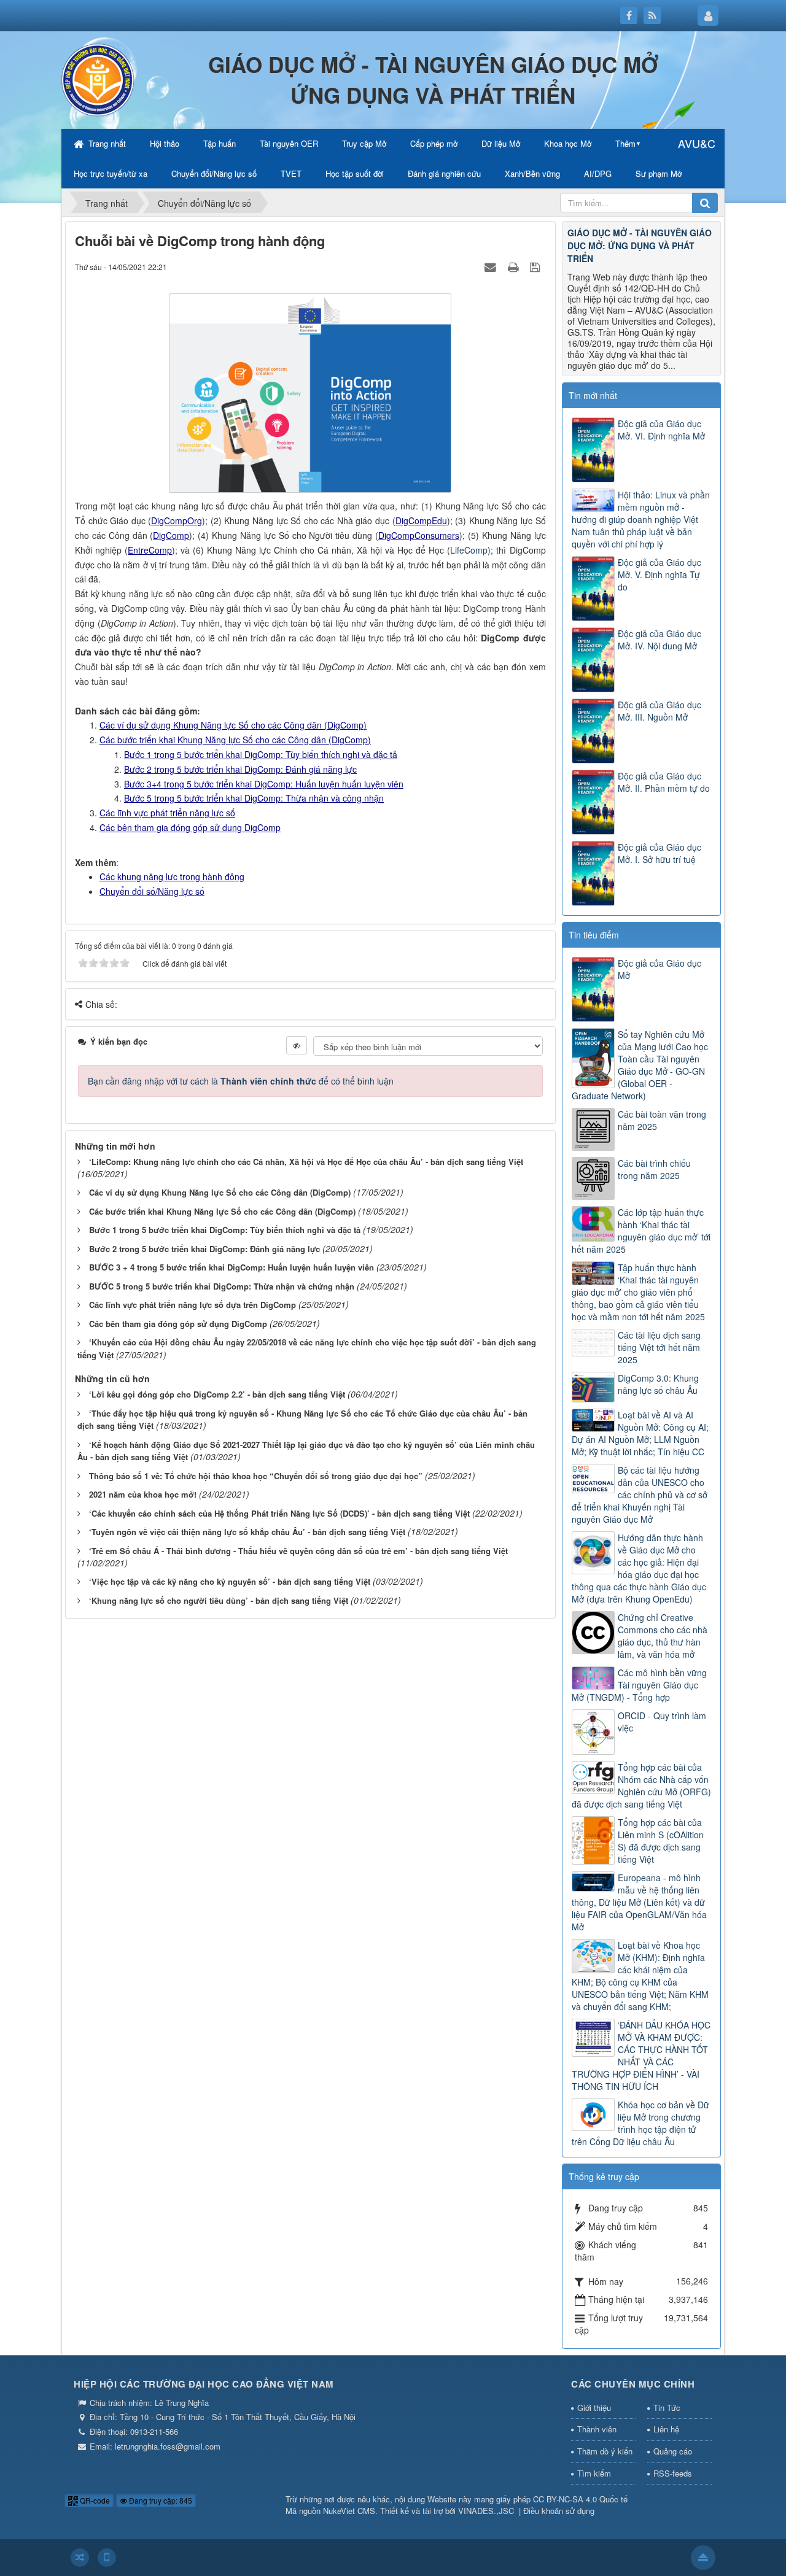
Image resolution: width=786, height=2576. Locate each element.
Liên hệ (666, 2429)
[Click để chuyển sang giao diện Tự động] (80, 2558)
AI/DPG (598, 173)
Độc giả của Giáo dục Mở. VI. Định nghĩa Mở (661, 430)
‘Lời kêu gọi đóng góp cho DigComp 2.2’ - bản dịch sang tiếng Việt (217, 1394)
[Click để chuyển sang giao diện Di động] (107, 2558)
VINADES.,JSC (486, 2511)
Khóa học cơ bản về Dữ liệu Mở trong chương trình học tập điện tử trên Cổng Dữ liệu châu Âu (640, 2123)
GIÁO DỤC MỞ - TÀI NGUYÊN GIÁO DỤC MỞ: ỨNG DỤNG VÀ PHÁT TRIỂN (640, 246)
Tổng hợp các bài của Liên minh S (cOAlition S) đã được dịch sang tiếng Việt (661, 1841)
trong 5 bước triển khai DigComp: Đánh (230, 769)
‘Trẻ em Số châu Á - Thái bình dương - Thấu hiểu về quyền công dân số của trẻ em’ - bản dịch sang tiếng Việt (298, 1551)
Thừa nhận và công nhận (335, 798)
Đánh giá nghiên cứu (444, 173)
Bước (135, 769)
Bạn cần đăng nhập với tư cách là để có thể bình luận (241, 1081)
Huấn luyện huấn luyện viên (349, 784)
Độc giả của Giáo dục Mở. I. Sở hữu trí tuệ (660, 853)
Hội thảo (165, 143)
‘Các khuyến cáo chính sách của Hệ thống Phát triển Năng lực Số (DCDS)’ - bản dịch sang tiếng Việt (279, 1513)
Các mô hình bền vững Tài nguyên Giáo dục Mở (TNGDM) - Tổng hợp (639, 1685)
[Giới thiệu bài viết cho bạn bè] (492, 266)
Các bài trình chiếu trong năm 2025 (654, 1169)
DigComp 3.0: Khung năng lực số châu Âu (658, 1384)
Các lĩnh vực (125, 813)
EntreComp (150, 550)
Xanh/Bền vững (532, 173)
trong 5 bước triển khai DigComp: (228, 784)
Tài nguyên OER (289, 143)
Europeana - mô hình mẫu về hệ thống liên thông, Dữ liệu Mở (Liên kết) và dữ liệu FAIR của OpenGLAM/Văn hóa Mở (639, 1902)
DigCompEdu (421, 520)
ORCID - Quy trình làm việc (662, 1722)
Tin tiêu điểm (594, 935)
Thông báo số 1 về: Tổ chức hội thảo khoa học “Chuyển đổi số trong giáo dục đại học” (256, 1476)
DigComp (171, 535)
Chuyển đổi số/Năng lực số (152, 891)
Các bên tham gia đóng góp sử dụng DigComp (178, 1324)
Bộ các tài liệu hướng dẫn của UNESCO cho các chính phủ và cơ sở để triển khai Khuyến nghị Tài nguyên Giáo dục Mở (640, 1495)
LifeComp (469, 550)
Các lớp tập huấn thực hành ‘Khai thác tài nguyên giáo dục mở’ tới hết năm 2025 (641, 1231)
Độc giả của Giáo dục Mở (660, 969)
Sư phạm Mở (659, 173)
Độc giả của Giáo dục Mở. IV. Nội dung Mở (660, 640)
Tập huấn (220, 143)
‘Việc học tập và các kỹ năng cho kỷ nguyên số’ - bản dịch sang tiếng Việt (230, 1581)
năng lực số (212, 813)
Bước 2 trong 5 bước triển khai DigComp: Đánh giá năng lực (204, 1249)
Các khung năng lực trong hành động (172, 876)
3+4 (154, 784)
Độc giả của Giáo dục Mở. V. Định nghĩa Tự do (660, 574)
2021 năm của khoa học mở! (143, 1494)
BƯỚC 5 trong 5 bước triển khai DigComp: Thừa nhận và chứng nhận (222, 1286)
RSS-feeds (673, 2473)
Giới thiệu (594, 2408)
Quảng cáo (673, 2451)
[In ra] (515, 266)
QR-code (94, 2500)
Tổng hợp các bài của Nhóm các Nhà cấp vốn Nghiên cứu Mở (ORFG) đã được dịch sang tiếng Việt (641, 1785)
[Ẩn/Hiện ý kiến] (297, 1045)
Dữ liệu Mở (501, 143)
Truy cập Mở (364, 143)
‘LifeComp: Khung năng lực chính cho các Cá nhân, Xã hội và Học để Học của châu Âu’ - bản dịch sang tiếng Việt (306, 1162)
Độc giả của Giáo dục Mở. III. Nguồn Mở (660, 711)
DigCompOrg (177, 520)
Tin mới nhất (593, 395)
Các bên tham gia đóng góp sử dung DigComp (190, 827)
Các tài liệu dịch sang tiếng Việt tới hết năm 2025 (659, 1347)
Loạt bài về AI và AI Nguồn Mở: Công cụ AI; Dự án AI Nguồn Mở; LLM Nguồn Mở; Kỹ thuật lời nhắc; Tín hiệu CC (640, 1433)
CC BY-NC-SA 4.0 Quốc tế (580, 2499)
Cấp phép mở (434, 143)
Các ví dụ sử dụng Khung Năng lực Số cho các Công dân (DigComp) (233, 725)
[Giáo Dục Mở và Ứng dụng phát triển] (98, 79)
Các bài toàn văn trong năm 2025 (662, 1120)
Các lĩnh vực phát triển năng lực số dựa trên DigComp (193, 1305)
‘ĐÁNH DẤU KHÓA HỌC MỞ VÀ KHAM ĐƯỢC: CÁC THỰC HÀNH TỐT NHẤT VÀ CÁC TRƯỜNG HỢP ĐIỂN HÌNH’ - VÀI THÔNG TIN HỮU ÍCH (641, 2056)
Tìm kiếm (594, 2473)
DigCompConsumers (419, 535)
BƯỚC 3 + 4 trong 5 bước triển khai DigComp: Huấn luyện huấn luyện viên (232, 1267)
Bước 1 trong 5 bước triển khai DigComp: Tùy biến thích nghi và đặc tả (261, 754)
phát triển (170, 813)
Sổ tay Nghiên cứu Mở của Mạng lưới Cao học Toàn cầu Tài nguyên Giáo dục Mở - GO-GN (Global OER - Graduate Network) (640, 1065)
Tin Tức (667, 2408)
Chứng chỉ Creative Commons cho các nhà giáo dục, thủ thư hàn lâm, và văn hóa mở (663, 1636)
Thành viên (597, 2429)
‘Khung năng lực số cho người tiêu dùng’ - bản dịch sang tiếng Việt (219, 1600)
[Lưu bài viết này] (536, 266)
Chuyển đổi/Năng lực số (214, 173)
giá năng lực (333, 769)
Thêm (625, 143)
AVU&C (697, 143)
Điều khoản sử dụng (559, 2511)
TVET (291, 173)
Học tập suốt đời (355, 173)
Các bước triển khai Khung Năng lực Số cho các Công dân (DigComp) (235, 740)
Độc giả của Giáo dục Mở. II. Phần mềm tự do (664, 782)
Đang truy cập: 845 (160, 2500)
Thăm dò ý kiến (605, 2451)
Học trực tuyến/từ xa (111, 173)
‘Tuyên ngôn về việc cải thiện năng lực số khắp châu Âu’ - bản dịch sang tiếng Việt (247, 1532)
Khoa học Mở (568, 143)
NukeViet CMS (349, 2511)
